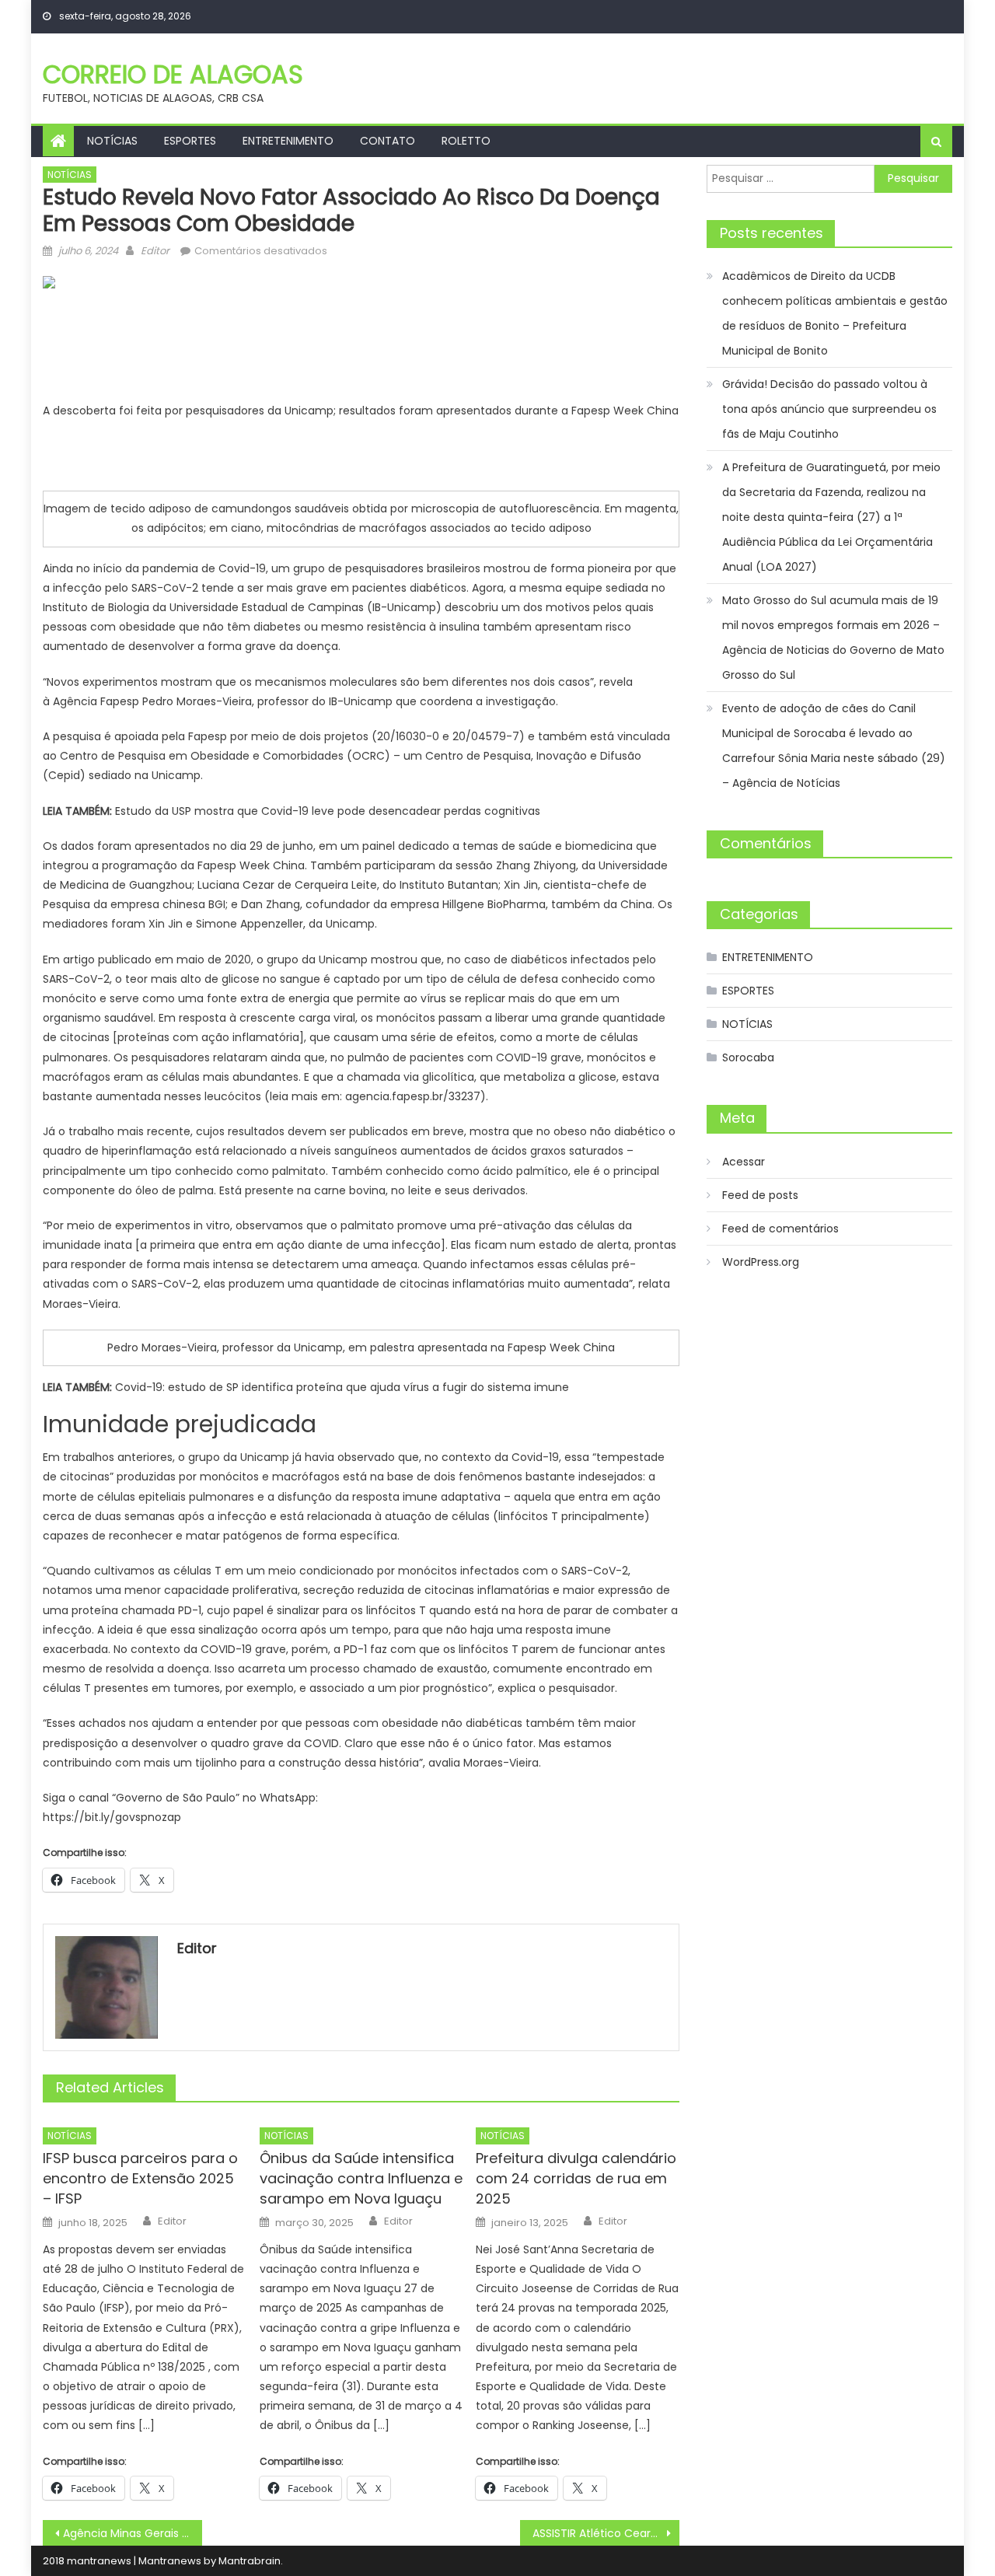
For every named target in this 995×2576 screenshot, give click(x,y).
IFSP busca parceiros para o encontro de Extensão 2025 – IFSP (140, 2178)
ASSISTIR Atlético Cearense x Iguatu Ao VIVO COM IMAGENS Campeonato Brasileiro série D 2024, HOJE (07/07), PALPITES (606, 2533)
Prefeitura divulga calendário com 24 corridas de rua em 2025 (576, 2178)
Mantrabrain (250, 2561)
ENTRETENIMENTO (288, 141)
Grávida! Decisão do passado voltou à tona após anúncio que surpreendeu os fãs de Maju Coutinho (829, 409)
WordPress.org (761, 1262)
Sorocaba (748, 1057)
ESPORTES (190, 141)
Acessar (744, 1162)
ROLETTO (466, 141)
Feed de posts (760, 1195)
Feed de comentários (780, 1229)
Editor (155, 251)
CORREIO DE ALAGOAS (173, 74)
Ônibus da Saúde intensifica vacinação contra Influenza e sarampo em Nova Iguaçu (361, 2178)
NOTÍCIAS (112, 141)
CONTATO (388, 141)
